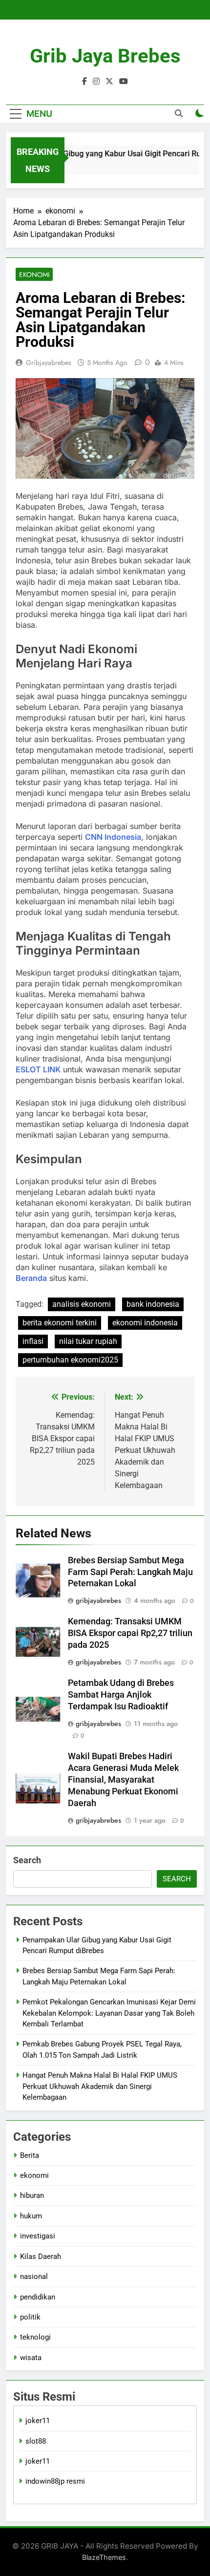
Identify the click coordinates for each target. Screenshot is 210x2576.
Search (27, 1860)
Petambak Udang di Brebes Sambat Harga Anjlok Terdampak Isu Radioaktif (121, 1695)
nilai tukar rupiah (88, 1341)
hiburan (32, 2195)
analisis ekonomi (82, 1304)
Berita (30, 2155)
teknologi (35, 2337)
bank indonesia (153, 1304)
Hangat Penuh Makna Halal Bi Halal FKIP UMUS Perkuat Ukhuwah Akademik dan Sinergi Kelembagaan (100, 2086)
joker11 (38, 2421)
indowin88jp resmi (55, 2481)
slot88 (36, 2441)
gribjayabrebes (49, 362)
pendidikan (38, 2297)
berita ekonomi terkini (60, 1323)
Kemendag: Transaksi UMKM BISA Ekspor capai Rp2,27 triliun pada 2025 (130, 1633)
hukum (31, 2216)
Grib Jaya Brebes (105, 56)
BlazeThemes (104, 2557)
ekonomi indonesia (145, 1323)
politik (30, 2317)
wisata (31, 2358)
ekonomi (34, 275)
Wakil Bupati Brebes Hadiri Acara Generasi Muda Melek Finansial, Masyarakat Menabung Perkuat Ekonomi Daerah (123, 1780)
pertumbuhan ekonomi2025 (70, 1360)
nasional (34, 2277)
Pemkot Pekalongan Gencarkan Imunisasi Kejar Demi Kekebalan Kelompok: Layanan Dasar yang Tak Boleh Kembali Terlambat (109, 2013)
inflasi (33, 1341)
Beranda (31, 1278)
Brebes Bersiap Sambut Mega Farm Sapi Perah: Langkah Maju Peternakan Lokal (130, 1572)
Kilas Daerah (41, 2257)
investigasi (38, 2236)
